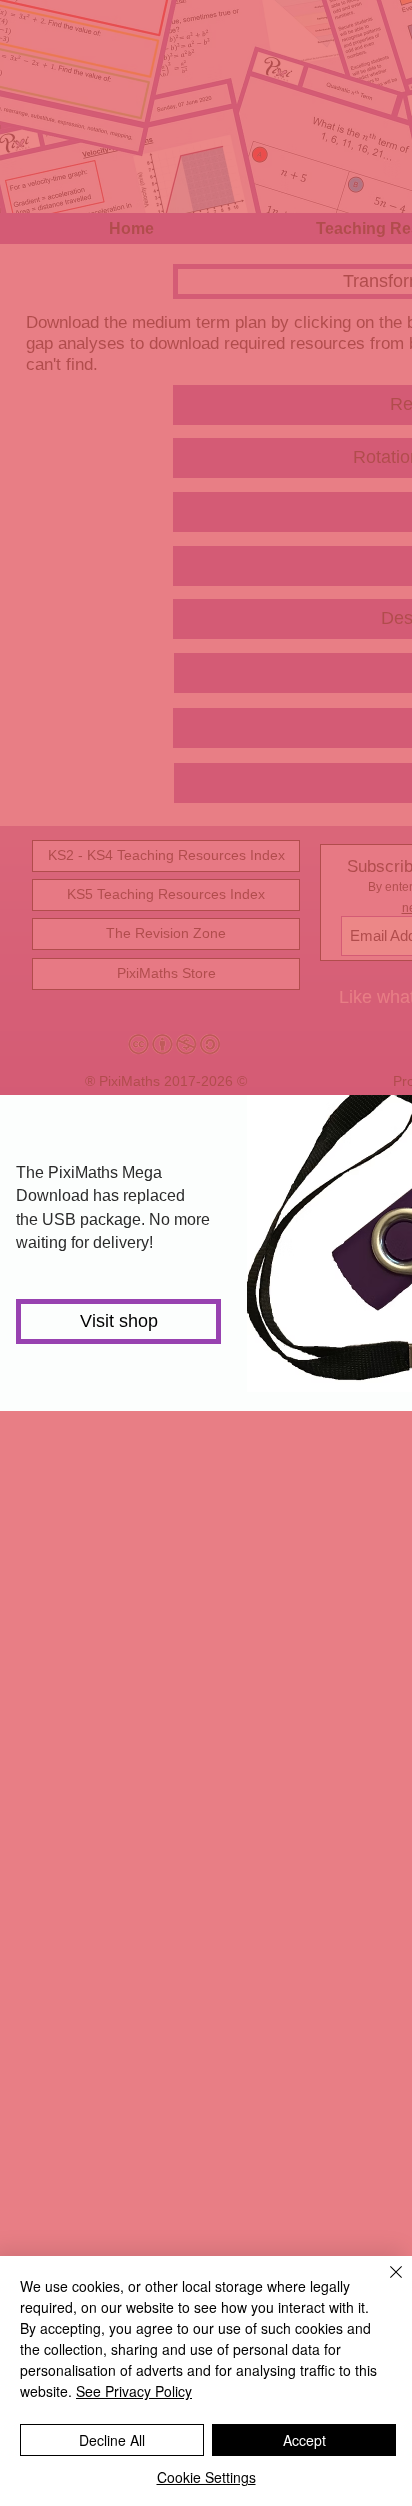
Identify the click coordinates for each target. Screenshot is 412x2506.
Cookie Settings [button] (206, 2477)
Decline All (112, 2440)
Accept (304, 2440)
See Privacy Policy (134, 2391)
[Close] (384, 2284)
